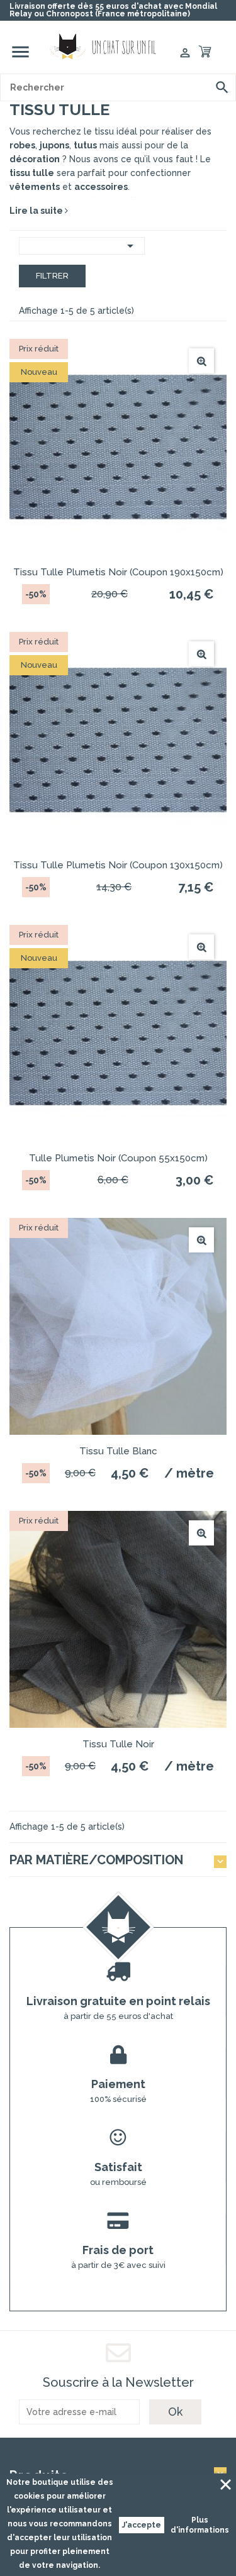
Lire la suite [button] (37, 211)
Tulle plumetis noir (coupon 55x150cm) (118, 1158)
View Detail (201, 361)
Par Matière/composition (96, 1860)
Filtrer (52, 276)
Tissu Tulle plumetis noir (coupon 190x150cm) (118, 572)
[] (222, 87)
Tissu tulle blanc (118, 1451)
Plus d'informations (200, 2525)
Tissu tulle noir (118, 1744)
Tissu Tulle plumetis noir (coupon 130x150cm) (118, 865)
